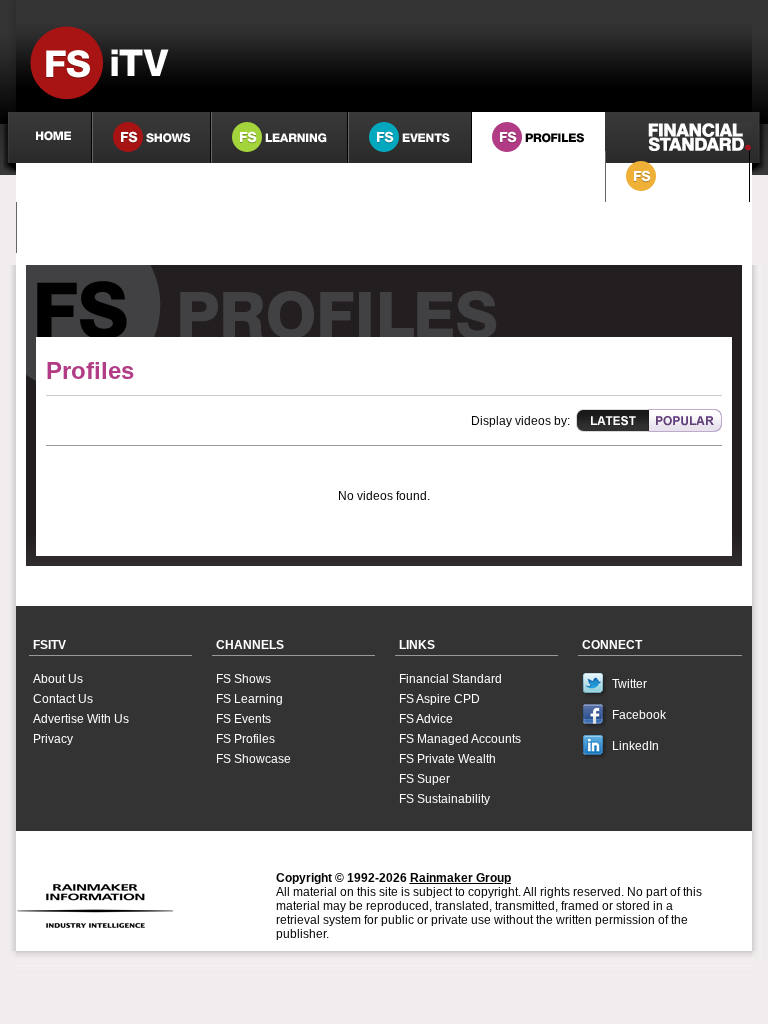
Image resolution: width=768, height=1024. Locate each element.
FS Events (243, 719)
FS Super (424, 779)
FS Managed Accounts (460, 739)
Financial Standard (450, 679)
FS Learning (249, 699)
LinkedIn (635, 746)
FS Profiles (245, 739)
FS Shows (243, 679)
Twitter (629, 684)
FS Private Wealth (447, 759)
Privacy (53, 739)
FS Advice (426, 719)
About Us (58, 679)
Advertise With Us (81, 719)
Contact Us (63, 699)
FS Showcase (253, 759)
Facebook (639, 715)
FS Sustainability (444, 799)
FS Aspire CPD (439, 699)
